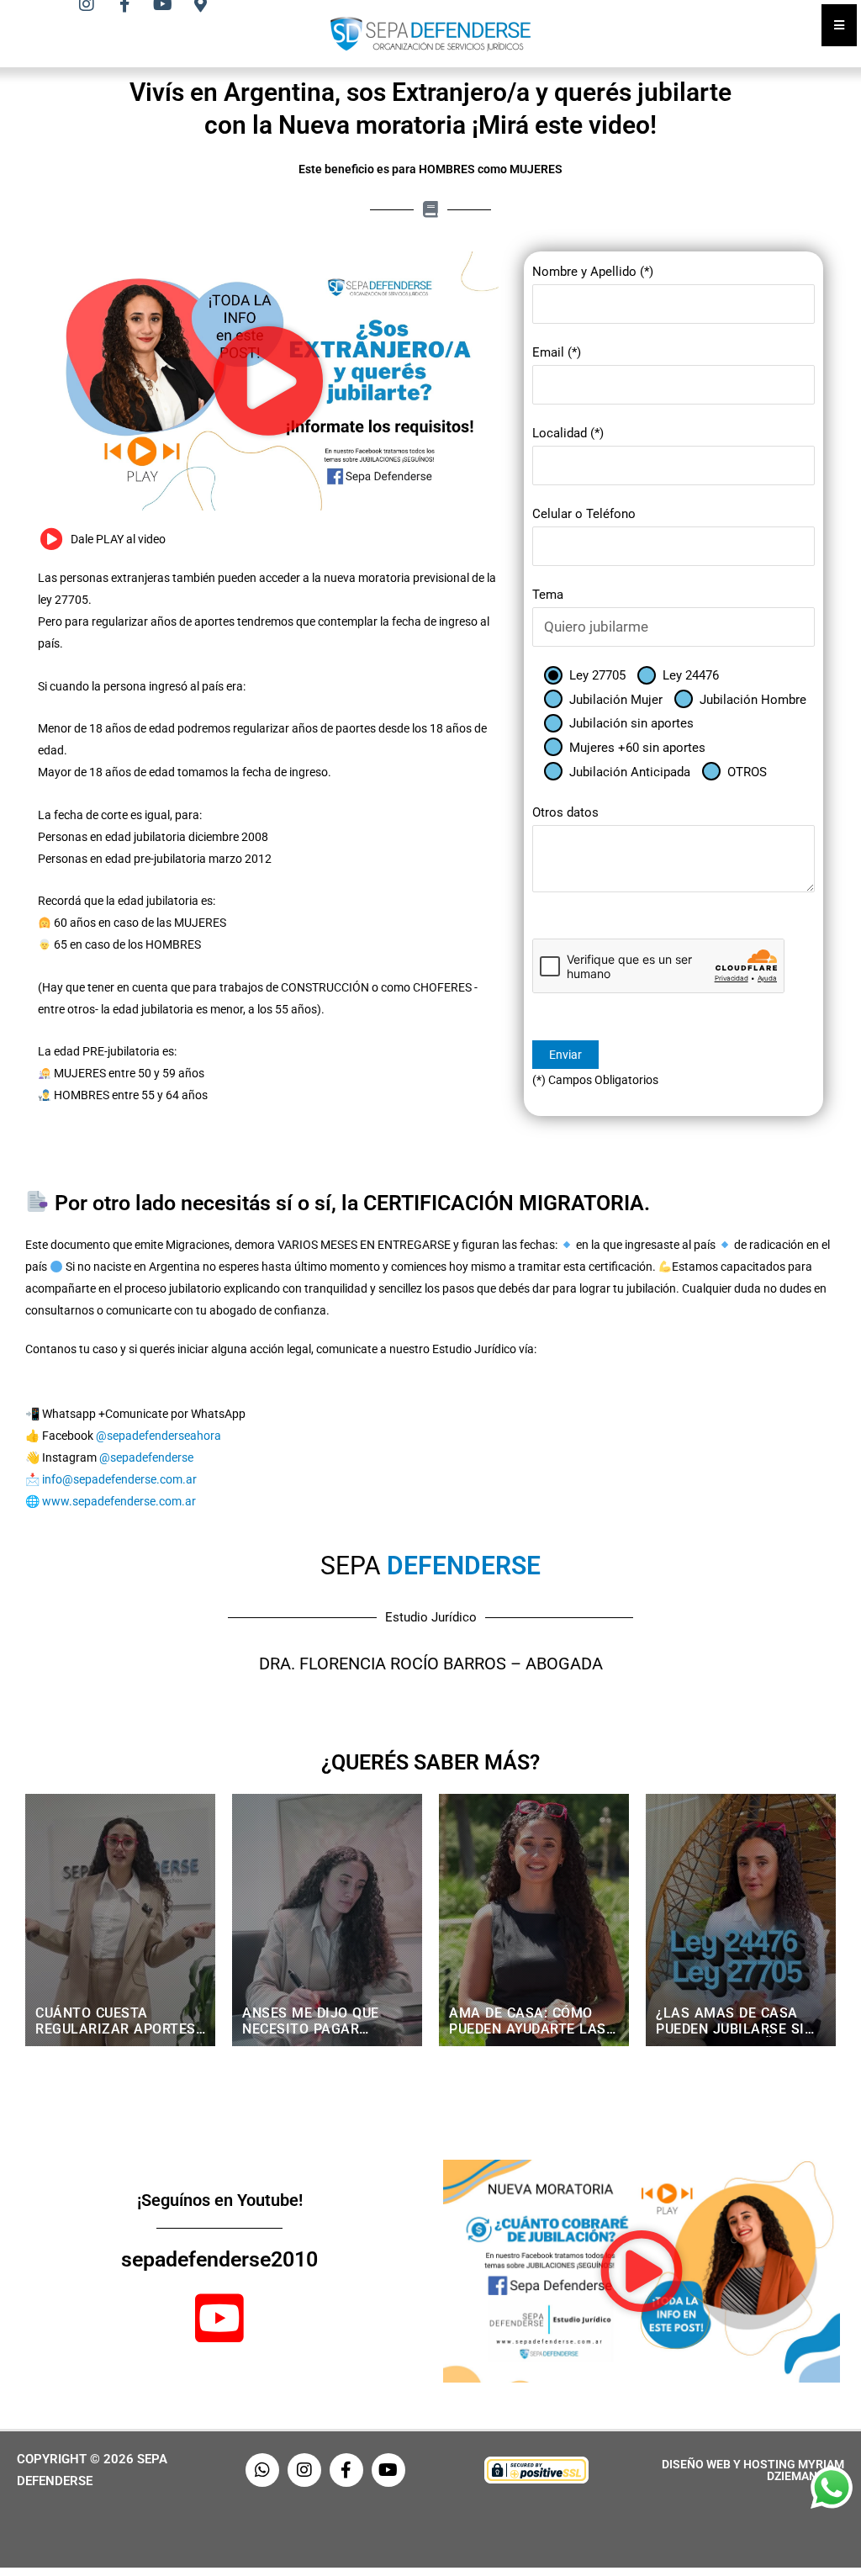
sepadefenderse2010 (219, 2259)
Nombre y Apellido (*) (593, 272)
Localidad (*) (568, 433)
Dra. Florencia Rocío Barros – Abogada (431, 1664)
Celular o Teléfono (584, 514)
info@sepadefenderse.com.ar (119, 1479)
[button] (268, 381)
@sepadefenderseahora (158, 1436)
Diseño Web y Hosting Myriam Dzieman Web (753, 2470)
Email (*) (557, 352)
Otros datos (565, 812)
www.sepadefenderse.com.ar (119, 1501)
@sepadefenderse (146, 1457)
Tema (548, 595)
